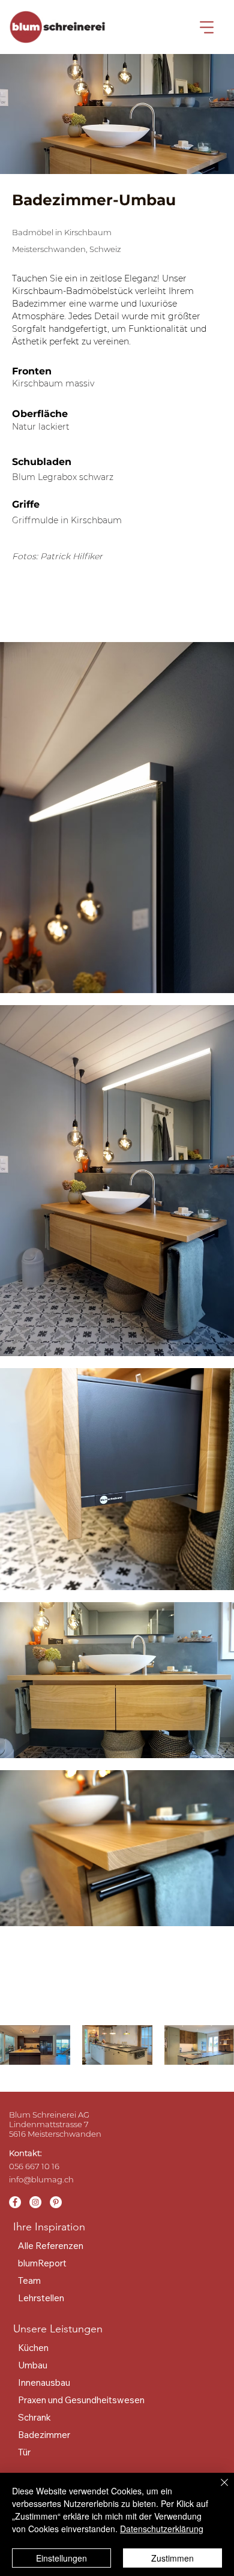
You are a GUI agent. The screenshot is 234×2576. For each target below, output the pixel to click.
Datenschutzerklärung (162, 2529)
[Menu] (207, 27)
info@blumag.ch (41, 2179)
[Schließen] (217, 2490)
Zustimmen (172, 2558)
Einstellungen (61, 2558)
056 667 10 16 (34, 2166)
